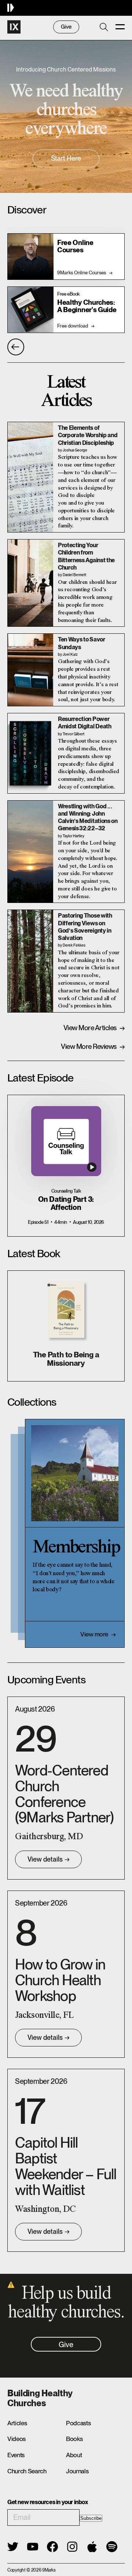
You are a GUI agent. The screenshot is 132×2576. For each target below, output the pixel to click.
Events (16, 2455)
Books (74, 2439)
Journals (77, 2471)
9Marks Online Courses (85, 272)
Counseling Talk (66, 1191)
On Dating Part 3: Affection (66, 1204)
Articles (17, 2423)
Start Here (66, 158)
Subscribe (91, 2518)
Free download (76, 326)
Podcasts (78, 2423)
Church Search (27, 2471)
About (74, 2455)
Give (66, 27)
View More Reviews (93, 1046)
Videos (16, 2439)
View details (49, 1859)
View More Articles (94, 1028)
